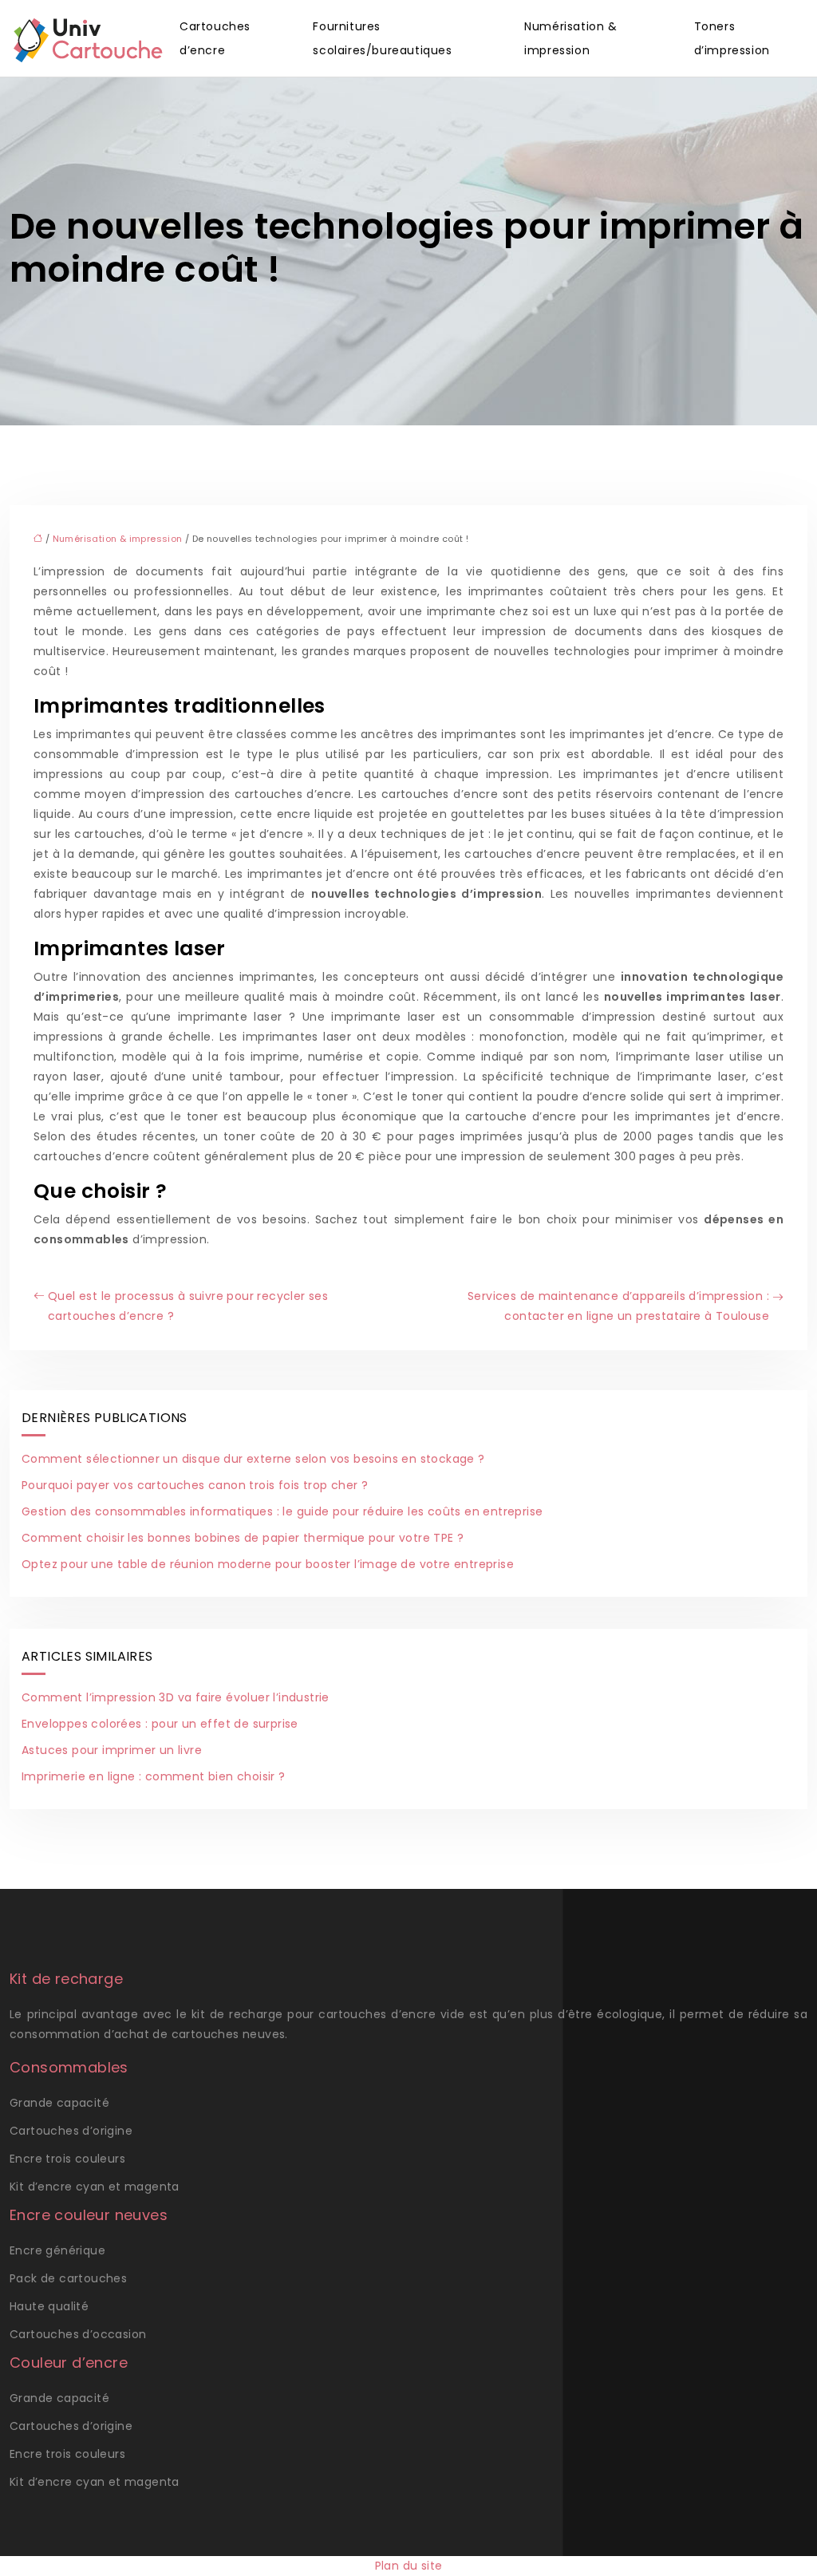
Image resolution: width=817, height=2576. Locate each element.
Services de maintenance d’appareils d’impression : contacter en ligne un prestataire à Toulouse (618, 1306)
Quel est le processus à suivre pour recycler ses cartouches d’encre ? (188, 1306)
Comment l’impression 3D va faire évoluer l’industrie (176, 1697)
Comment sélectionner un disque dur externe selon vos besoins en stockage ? (253, 1459)
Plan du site (409, 2566)
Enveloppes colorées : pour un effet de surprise (160, 1724)
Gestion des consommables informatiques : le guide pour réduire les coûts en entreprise (282, 1511)
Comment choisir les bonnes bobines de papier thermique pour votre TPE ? (243, 1538)
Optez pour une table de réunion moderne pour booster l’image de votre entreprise (268, 1564)
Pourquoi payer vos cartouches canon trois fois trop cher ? (195, 1485)
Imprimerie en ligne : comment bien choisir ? (154, 1776)
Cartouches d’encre (215, 38)
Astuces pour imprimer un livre (112, 1750)
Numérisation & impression (570, 38)
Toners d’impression (732, 38)
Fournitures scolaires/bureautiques (382, 38)
